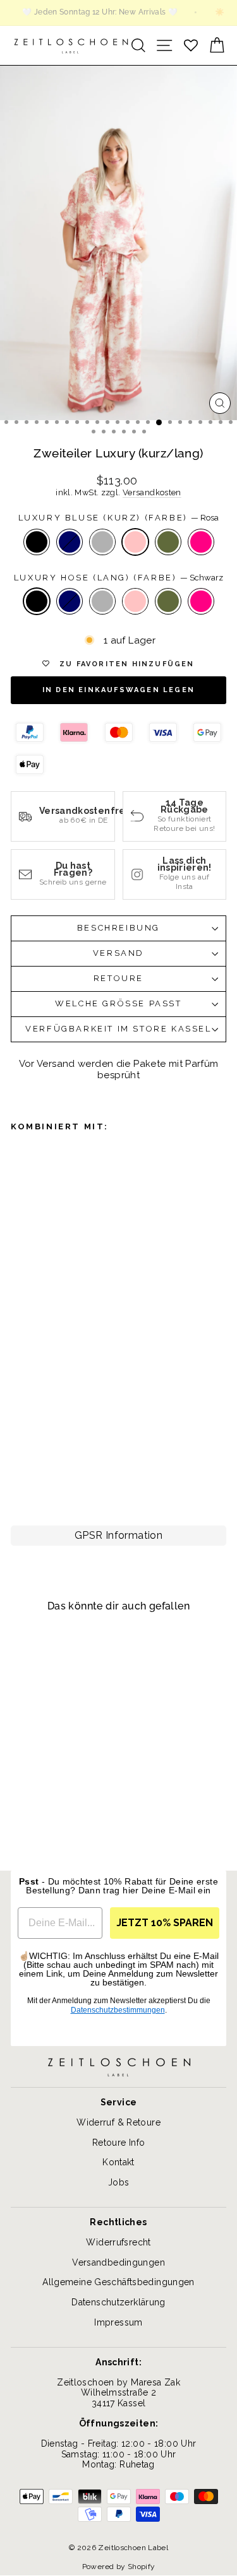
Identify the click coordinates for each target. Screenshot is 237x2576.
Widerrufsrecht (118, 2242)
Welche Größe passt (118, 1003)
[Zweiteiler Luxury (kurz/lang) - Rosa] (73, 1455)
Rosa (135, 542)
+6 (19, 1487)
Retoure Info (119, 2143)
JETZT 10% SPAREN (165, 1923)
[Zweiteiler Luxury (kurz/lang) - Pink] (36, 1471)
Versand (118, 953)
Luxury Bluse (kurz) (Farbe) (119, 518)
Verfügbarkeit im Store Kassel (118, 1029)
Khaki (168, 542)
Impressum (118, 2322)
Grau (102, 542)
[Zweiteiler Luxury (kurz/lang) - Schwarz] (18, 1455)
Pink (201, 542)
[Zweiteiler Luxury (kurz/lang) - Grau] (55, 1455)
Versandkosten (152, 492)
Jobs (119, 2182)
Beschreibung (118, 928)
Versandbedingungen (118, 2262)
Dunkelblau (70, 542)
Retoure (118, 978)
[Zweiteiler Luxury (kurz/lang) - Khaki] (18, 1471)
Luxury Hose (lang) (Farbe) (118, 578)
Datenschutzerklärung (118, 2302)
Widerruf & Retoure (118, 2122)
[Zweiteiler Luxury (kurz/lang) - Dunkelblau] (36, 1455)
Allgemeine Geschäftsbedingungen (118, 2282)
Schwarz (37, 542)
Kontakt (118, 2162)
